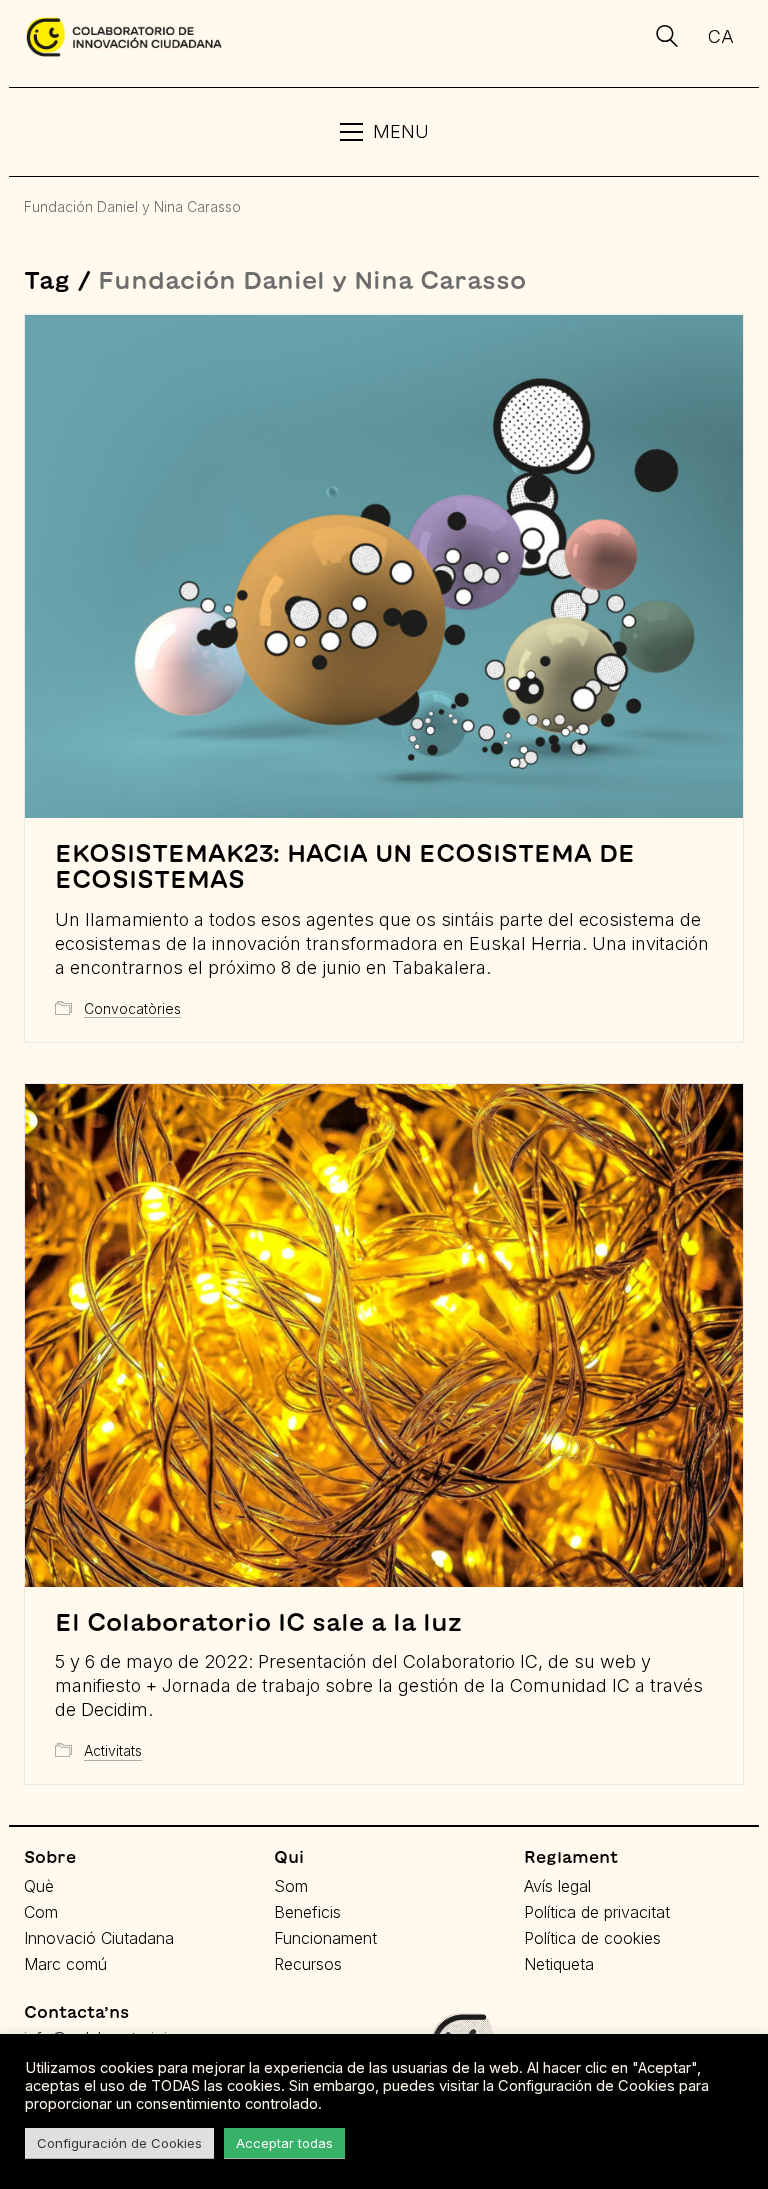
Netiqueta (559, 1964)
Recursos (308, 1964)
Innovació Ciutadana (99, 1938)
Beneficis (307, 1912)
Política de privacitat (597, 1912)
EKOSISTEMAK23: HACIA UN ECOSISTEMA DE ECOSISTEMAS (345, 866)
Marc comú (65, 1964)
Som (291, 1886)
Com (41, 1912)
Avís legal (557, 1886)
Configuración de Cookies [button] (119, 2143)
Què (39, 1886)
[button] (384, 132)
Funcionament (325, 1938)
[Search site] (667, 39)
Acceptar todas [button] (284, 2143)
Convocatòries (132, 1008)
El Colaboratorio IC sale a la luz (258, 1622)
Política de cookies (592, 1938)
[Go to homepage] (124, 37)
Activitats (113, 1750)
